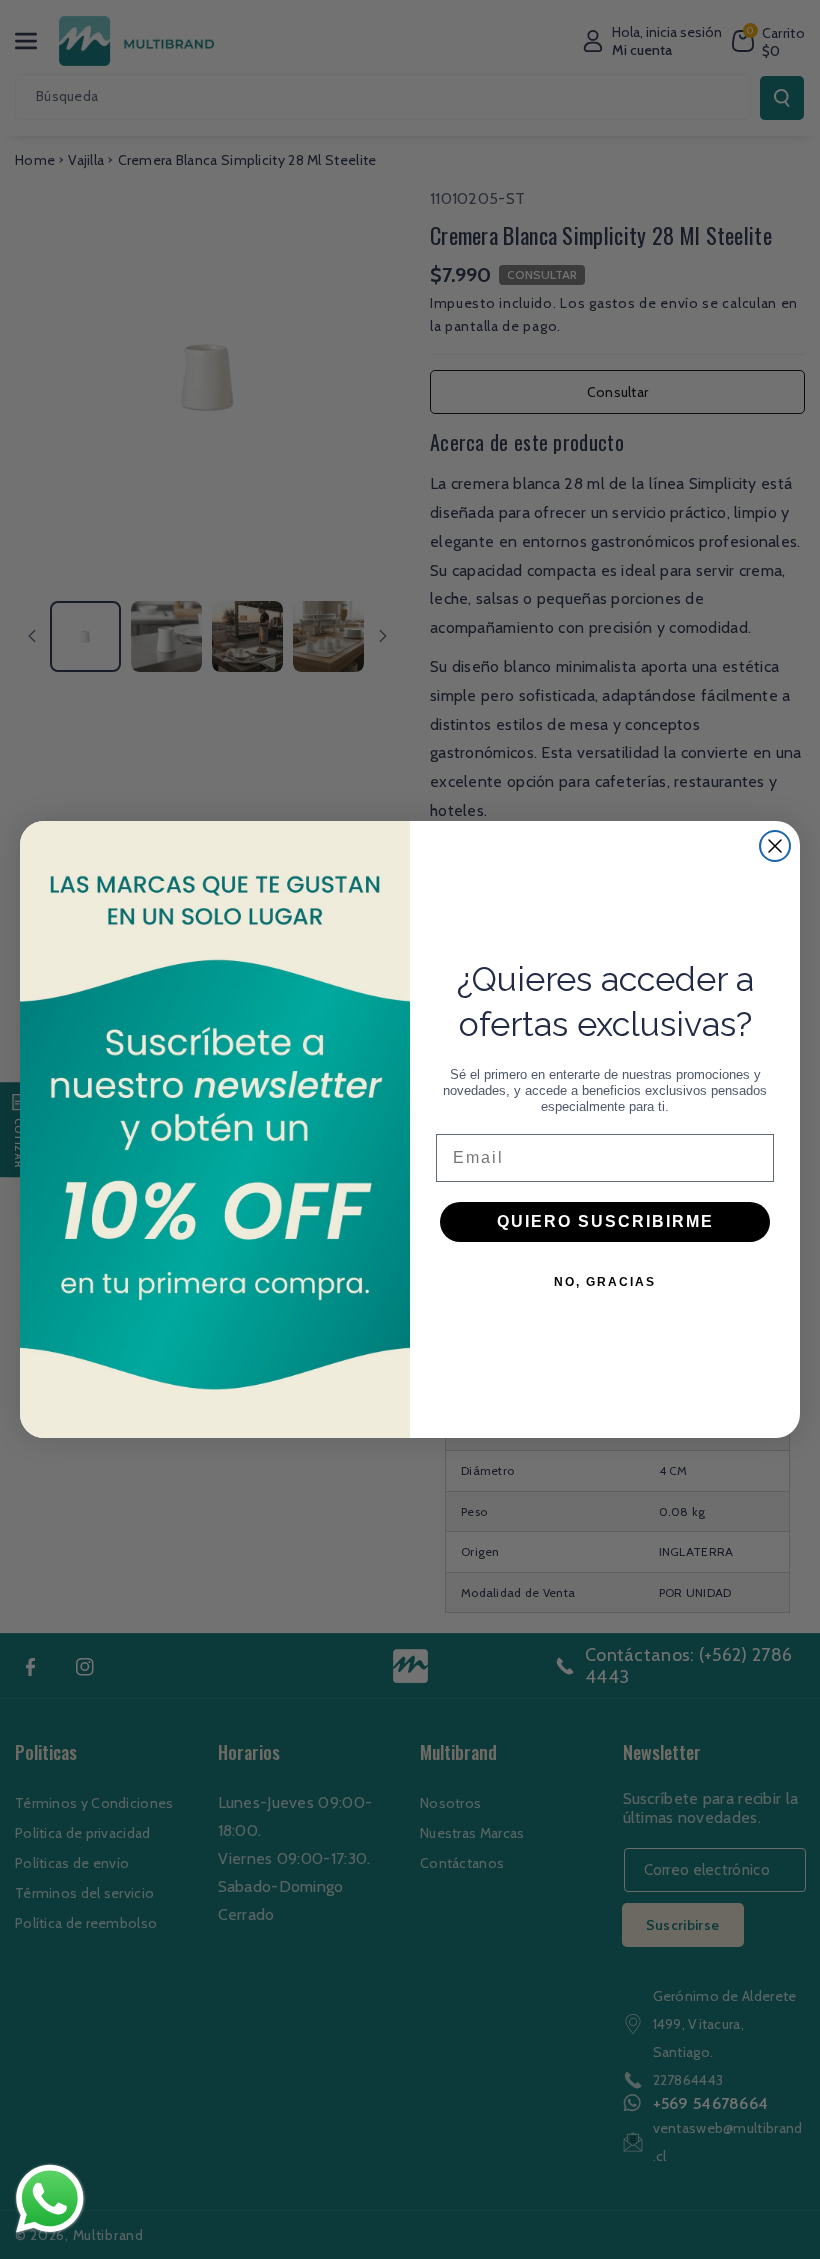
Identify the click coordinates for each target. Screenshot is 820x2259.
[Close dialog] (775, 846)
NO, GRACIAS (605, 1282)
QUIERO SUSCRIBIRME (605, 1221)
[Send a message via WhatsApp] (50, 2199)
